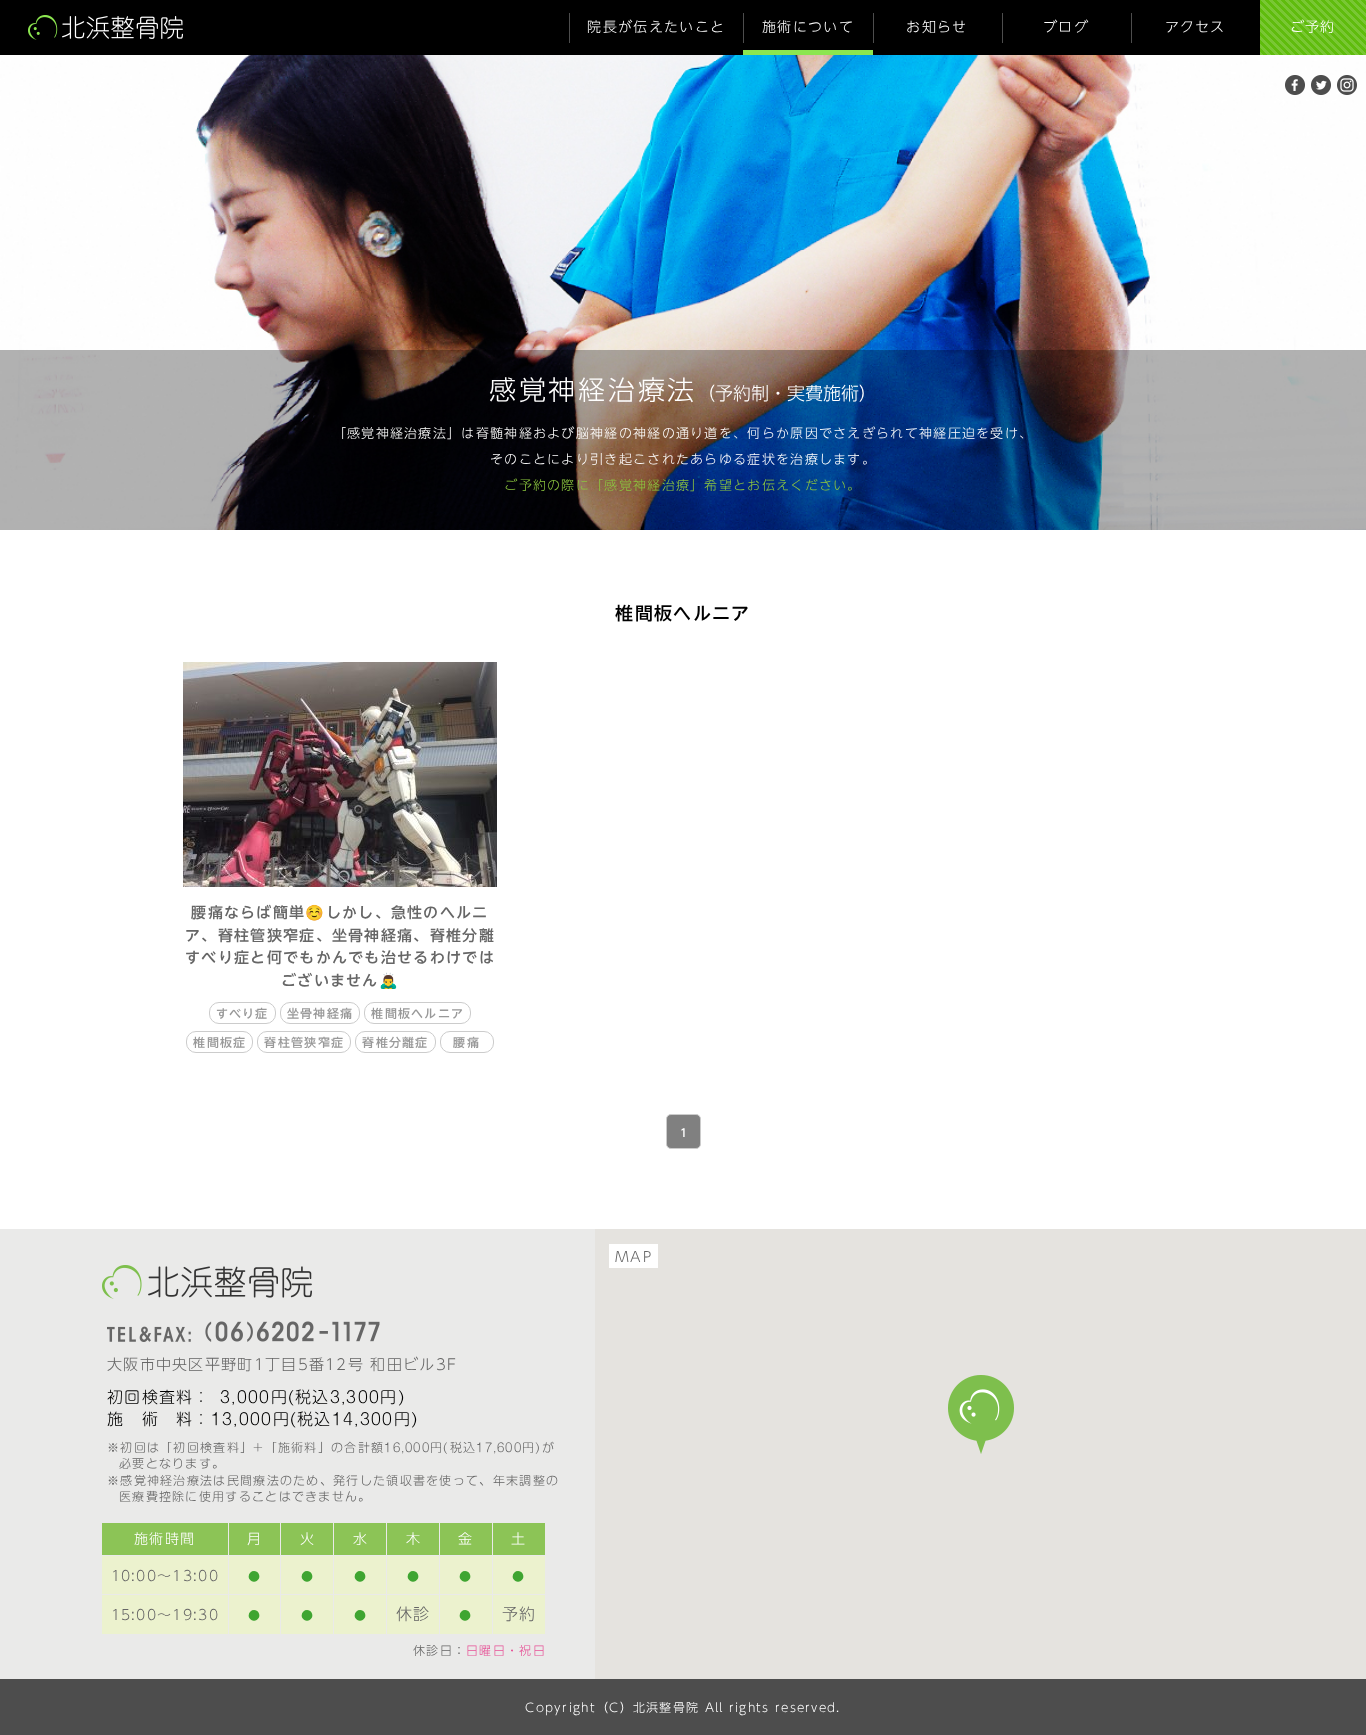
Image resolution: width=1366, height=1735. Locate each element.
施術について (808, 27)
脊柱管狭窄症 (304, 1042)
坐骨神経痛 (320, 1013)
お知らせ (936, 27)
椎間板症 (219, 1042)
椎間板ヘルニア (417, 1013)
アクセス (1195, 27)
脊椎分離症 (395, 1042)
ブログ (1066, 27)
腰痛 (466, 1042)
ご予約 (1313, 27)
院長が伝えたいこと (656, 27)
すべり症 (242, 1013)
